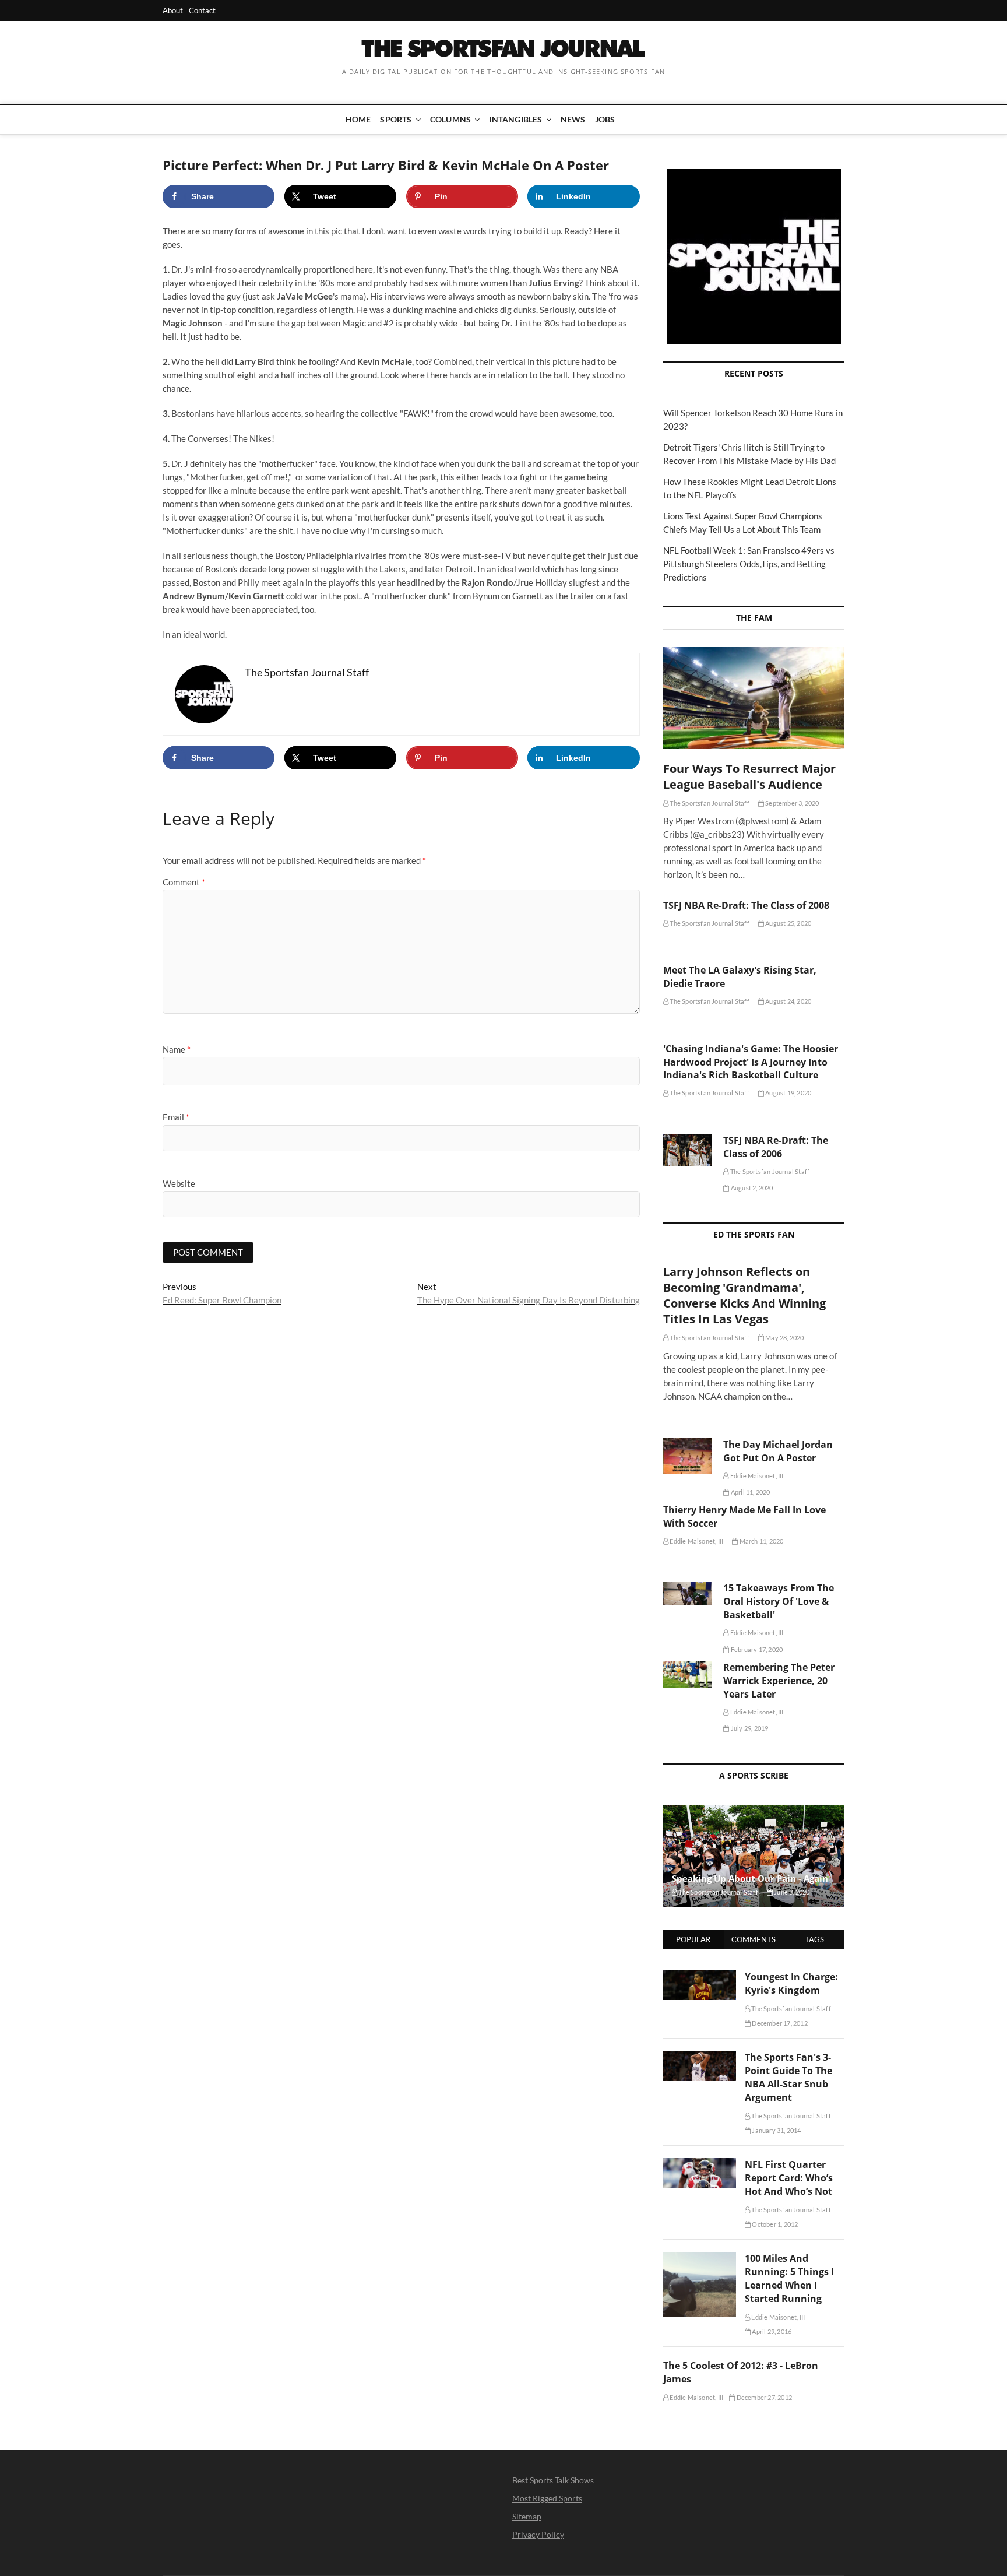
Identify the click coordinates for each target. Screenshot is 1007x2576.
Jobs (605, 119)
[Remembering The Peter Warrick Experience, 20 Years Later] (687, 1674)
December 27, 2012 (763, 2397)
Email (176, 1117)
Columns (450, 119)
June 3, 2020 (791, 1892)
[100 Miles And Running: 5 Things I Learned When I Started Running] (700, 2258)
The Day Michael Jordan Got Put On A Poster (778, 1451)
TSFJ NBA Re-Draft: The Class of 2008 (746, 905)
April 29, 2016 (771, 2331)
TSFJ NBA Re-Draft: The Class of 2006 (776, 1147)
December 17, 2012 (779, 2023)
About (173, 10)
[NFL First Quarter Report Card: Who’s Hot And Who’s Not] (700, 2164)
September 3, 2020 (792, 803)
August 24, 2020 (788, 1001)
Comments (754, 1939)
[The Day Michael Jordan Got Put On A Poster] (687, 1456)
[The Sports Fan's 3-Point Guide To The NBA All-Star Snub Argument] (700, 2057)
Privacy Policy (538, 2534)
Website (179, 1183)
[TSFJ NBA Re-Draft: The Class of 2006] (687, 1150)
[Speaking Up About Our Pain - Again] (754, 1856)
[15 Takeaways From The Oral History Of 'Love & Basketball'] (687, 1593)
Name (177, 1049)
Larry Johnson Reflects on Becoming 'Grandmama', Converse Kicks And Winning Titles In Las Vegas (744, 1295)
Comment (184, 882)
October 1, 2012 (774, 2224)
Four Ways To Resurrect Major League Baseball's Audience (749, 776)
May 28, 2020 (784, 1338)
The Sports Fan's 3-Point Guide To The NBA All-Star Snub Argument (788, 2077)
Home (358, 119)
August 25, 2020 (788, 923)
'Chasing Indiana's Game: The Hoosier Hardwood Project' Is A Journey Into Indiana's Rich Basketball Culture (751, 1062)
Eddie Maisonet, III (756, 1476)
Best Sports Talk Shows (553, 2480)
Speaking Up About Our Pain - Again (750, 1878)
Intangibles (515, 119)
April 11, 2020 (750, 1492)
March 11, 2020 (760, 1541)
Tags (814, 1939)
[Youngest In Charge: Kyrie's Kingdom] (700, 1977)
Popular (693, 1939)
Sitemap (527, 2516)
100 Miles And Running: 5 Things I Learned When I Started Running (789, 2278)
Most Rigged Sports (547, 2498)
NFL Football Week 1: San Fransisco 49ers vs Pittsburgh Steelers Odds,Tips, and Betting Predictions (749, 564)
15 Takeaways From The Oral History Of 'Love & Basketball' (779, 1601)
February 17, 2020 (756, 1649)
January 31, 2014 (776, 2130)
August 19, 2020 (788, 1093)
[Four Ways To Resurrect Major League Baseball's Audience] (754, 698)
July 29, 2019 (749, 1728)
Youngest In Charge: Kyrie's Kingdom (791, 1983)
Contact (202, 10)
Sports (396, 119)
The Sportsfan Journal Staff (709, 803)
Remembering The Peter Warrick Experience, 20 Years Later (779, 1681)
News (573, 119)
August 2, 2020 (751, 1188)
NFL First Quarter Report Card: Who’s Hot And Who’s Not (789, 2178)
